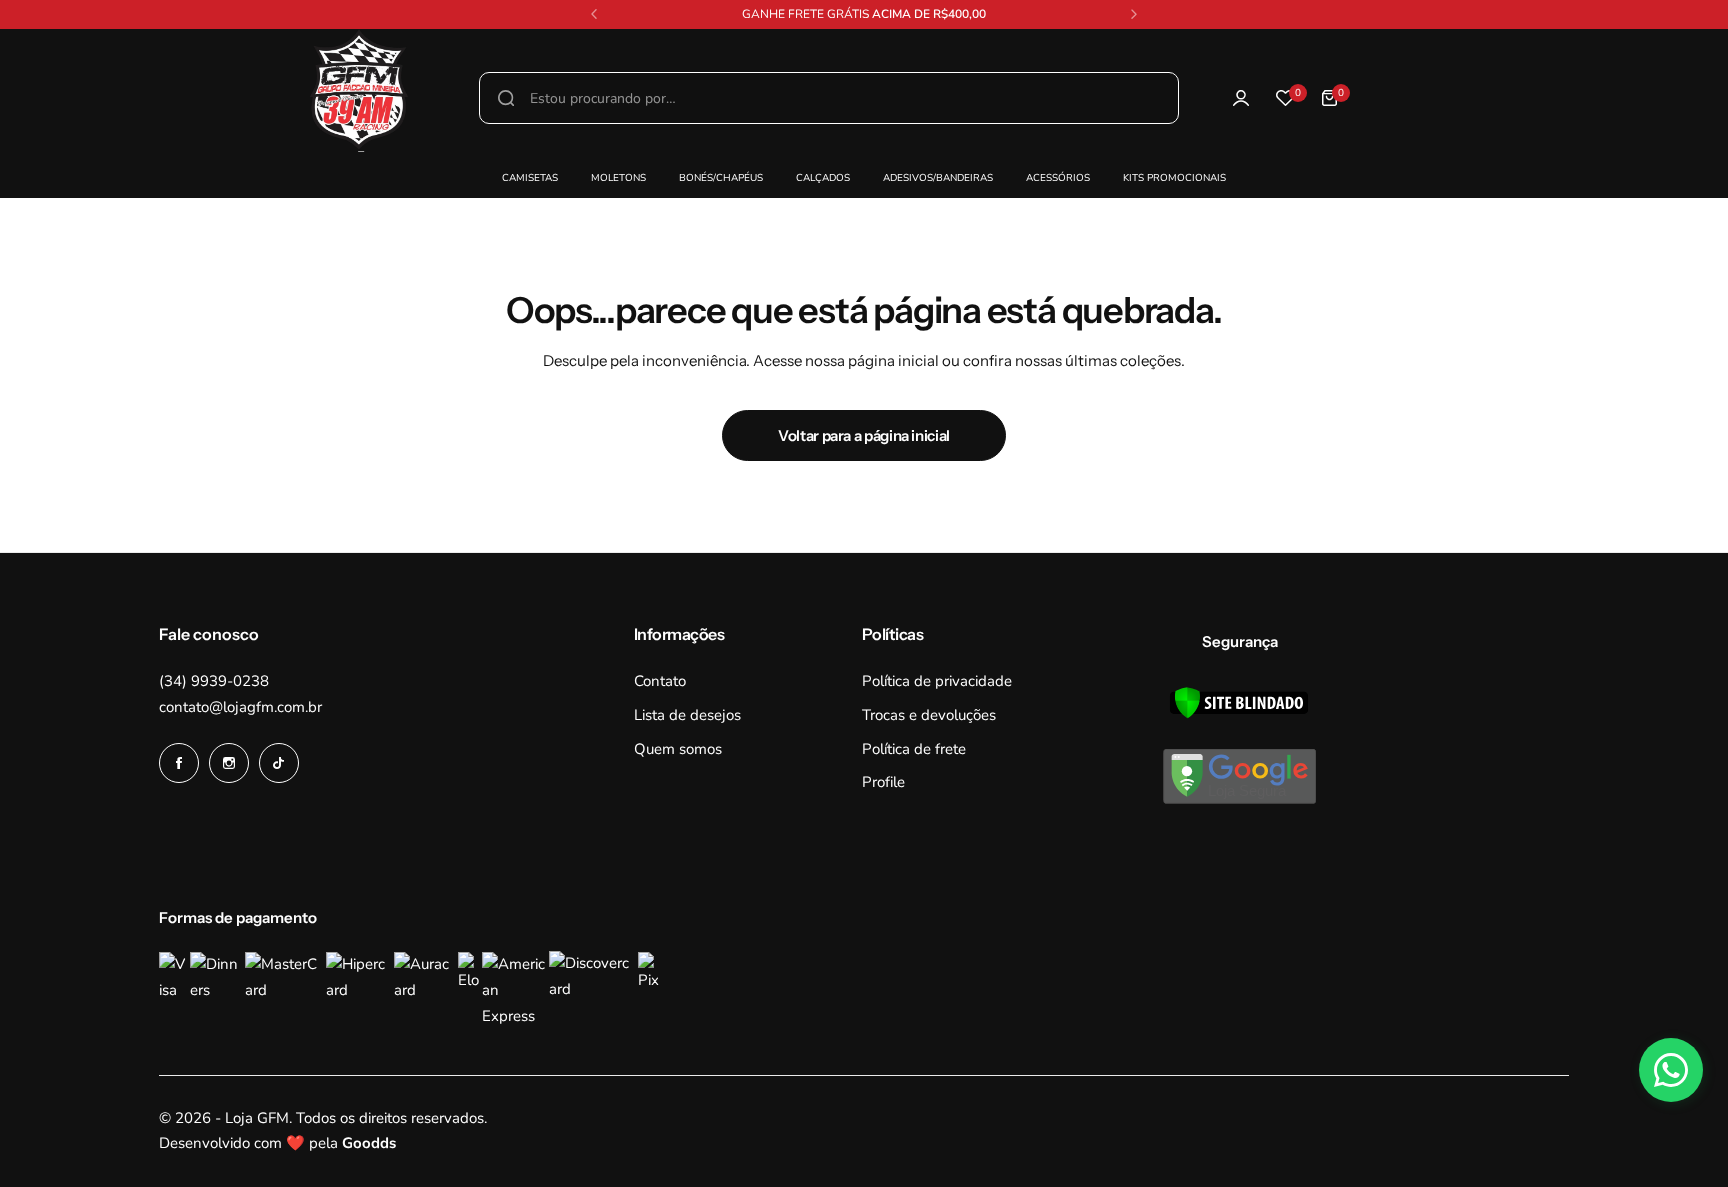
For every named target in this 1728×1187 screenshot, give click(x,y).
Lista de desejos (687, 715)
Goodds (369, 1143)
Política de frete (914, 749)
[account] (1241, 98)
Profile (883, 782)
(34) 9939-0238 (214, 681)
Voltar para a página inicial (864, 435)
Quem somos (678, 749)
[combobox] (829, 98)
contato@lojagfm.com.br (240, 707)
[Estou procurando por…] (506, 98)
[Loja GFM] (59, 98)
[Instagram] (229, 763)
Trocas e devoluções (929, 715)
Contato (660, 681)
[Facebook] (179, 763)
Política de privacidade (937, 681)
